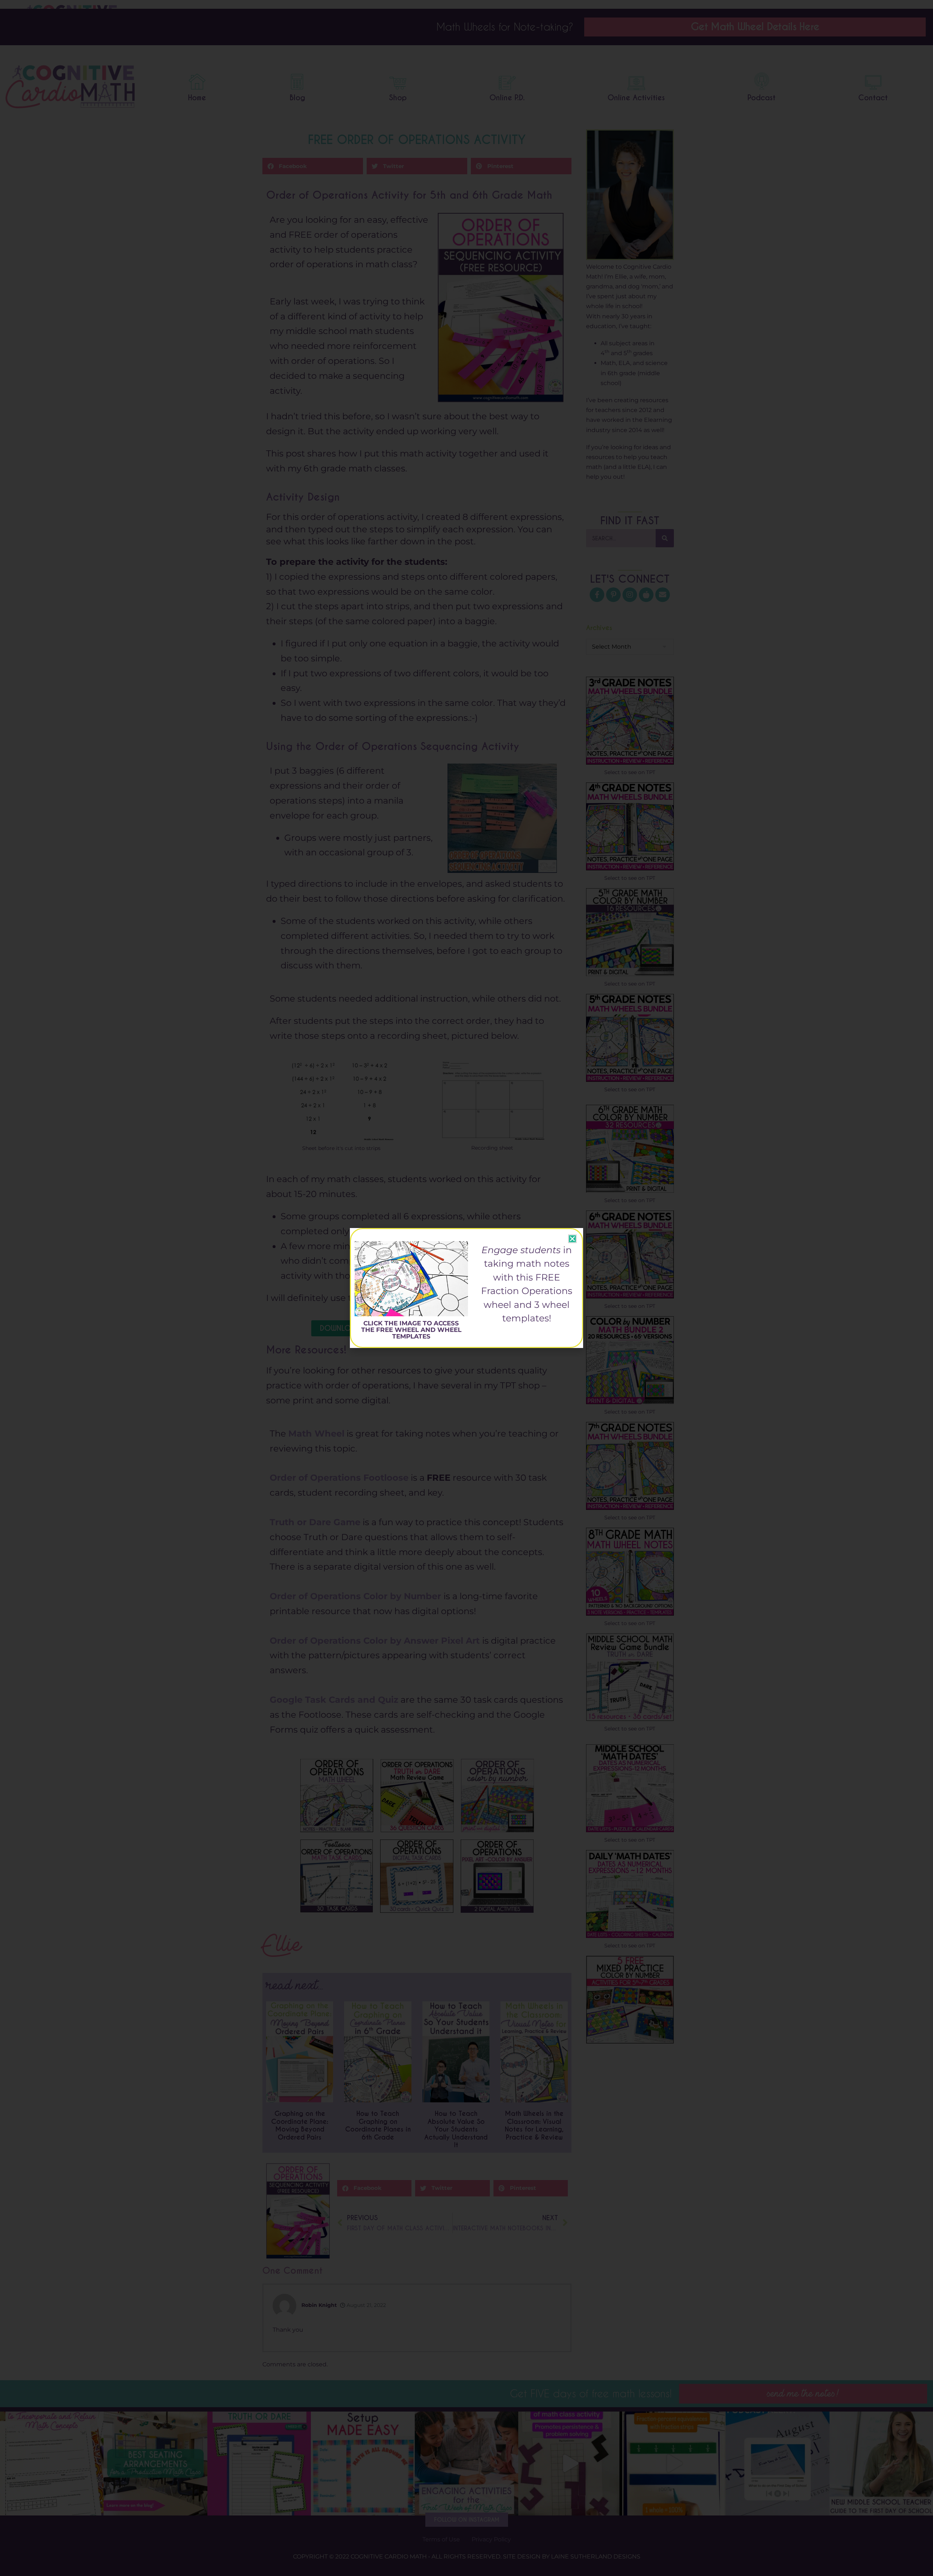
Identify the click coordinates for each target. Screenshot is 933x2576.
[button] (572, 1239)
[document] (466, 1288)
